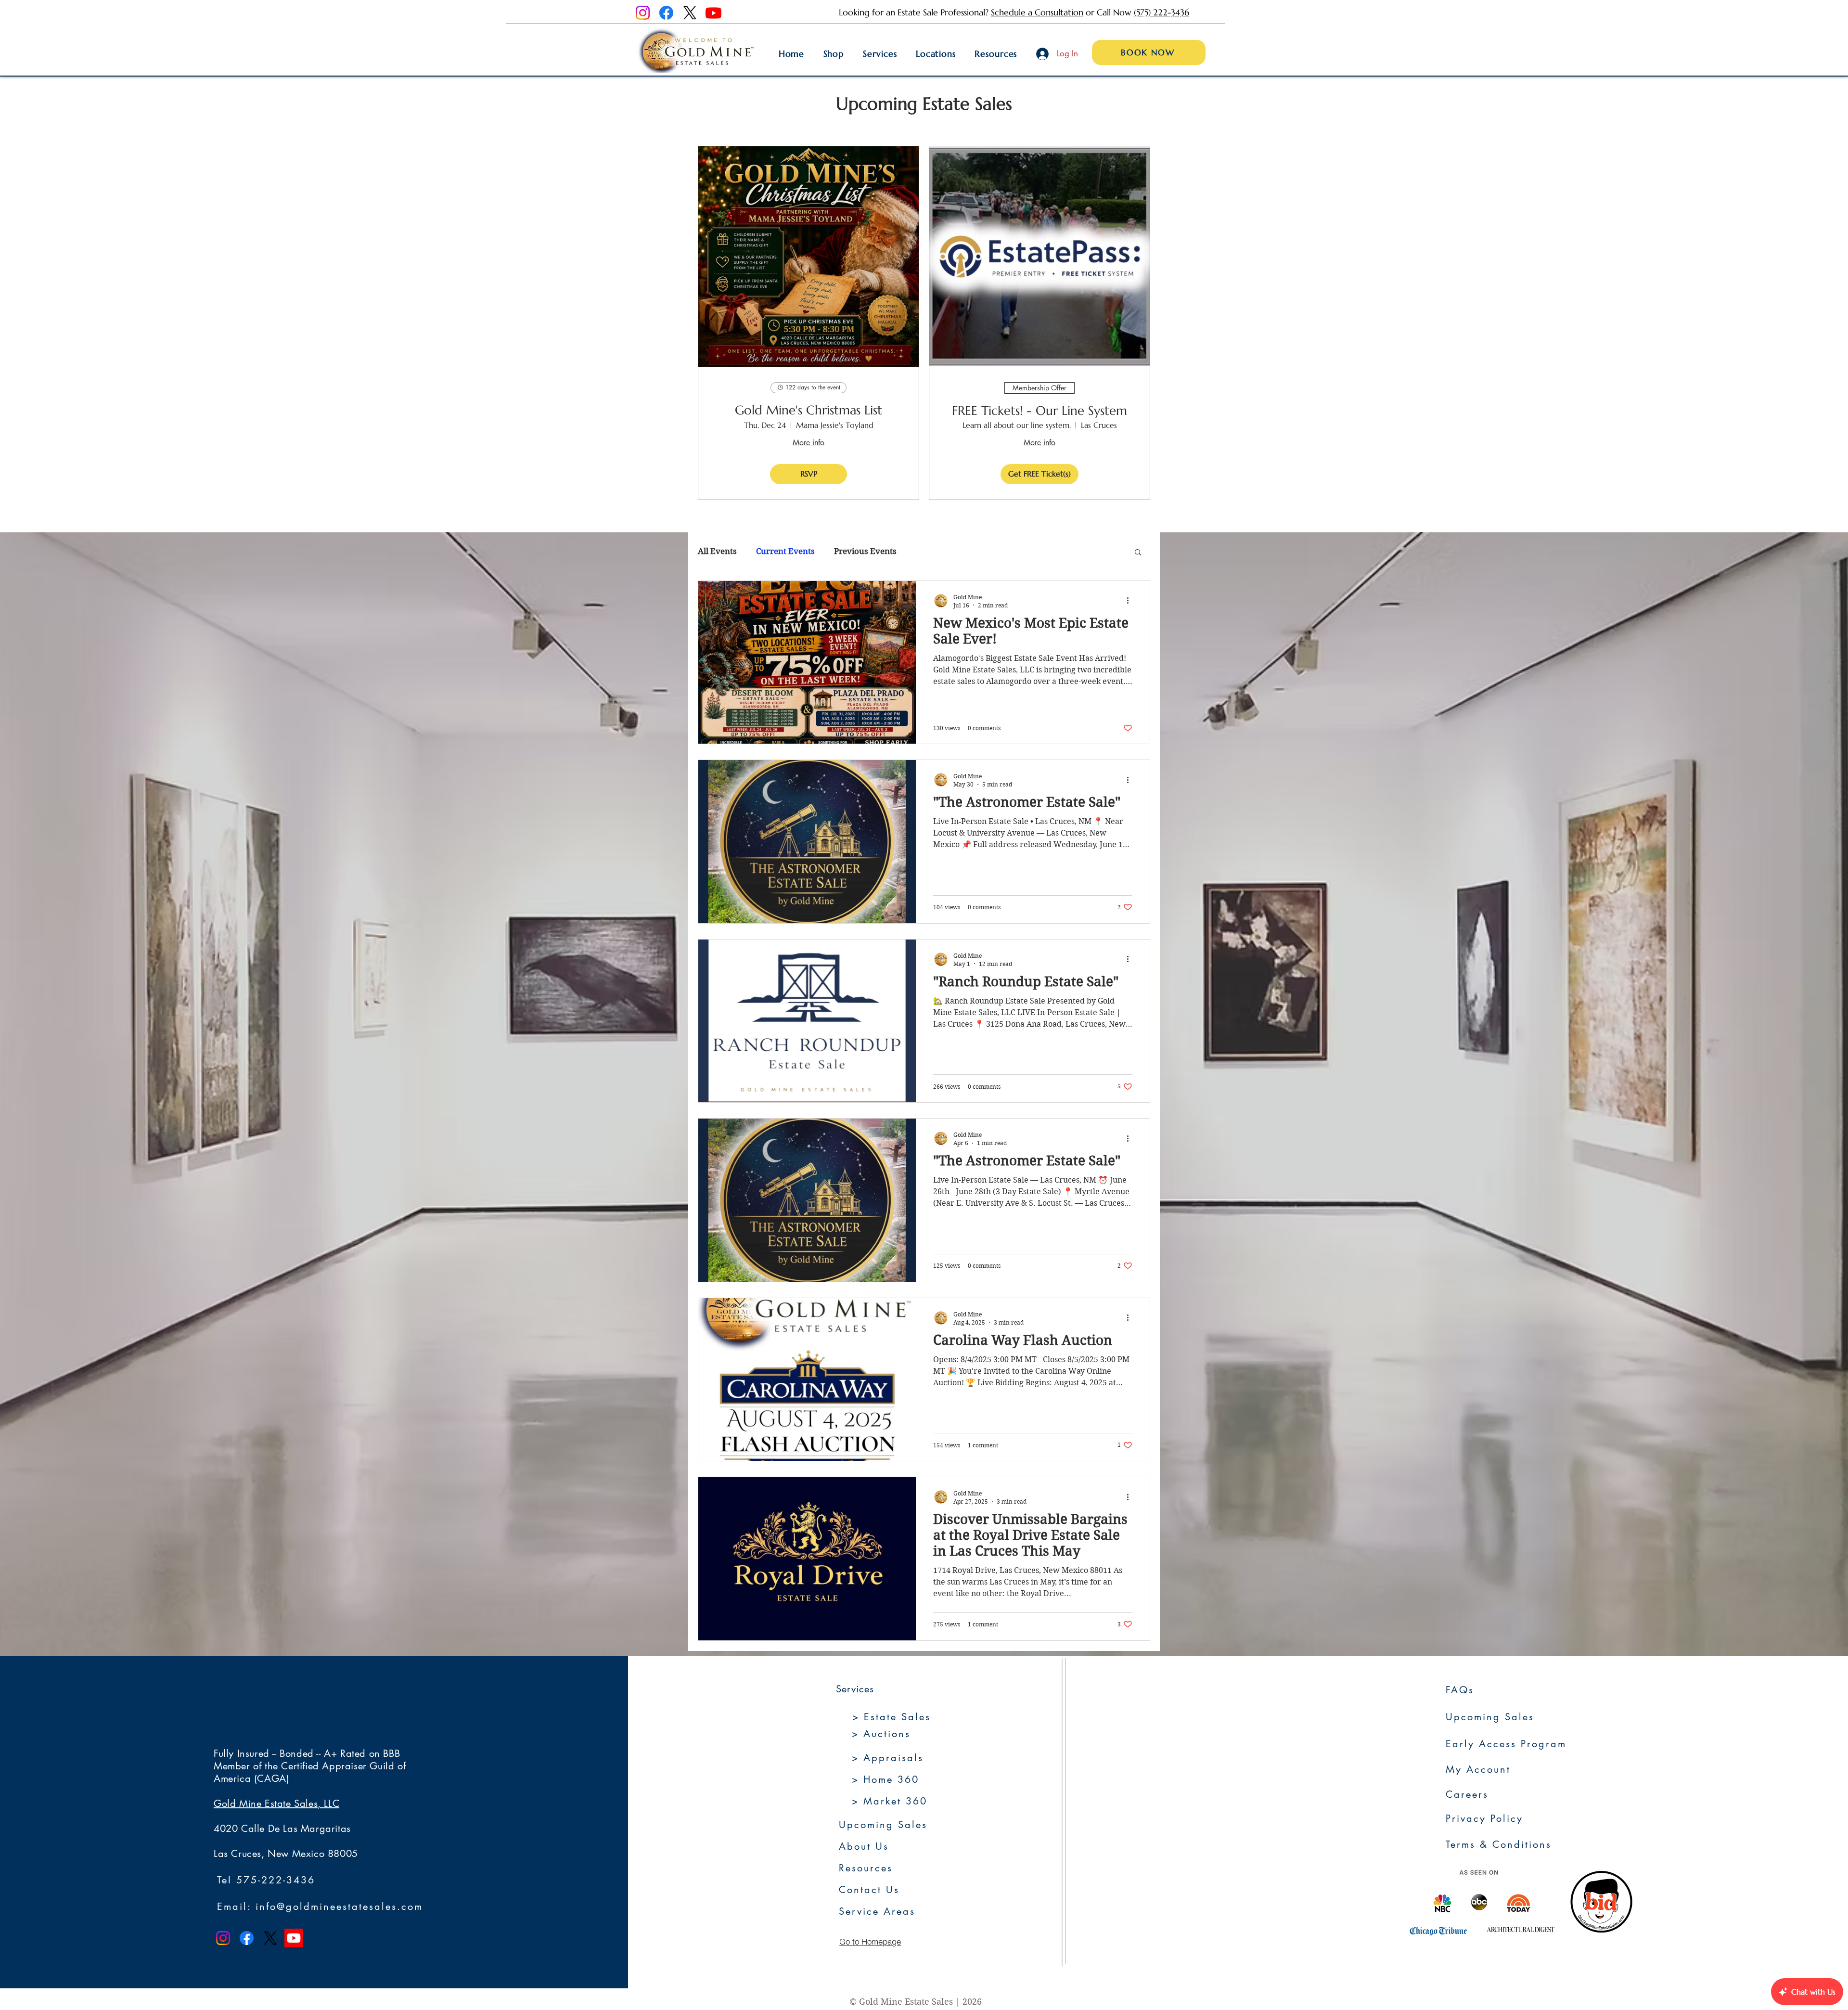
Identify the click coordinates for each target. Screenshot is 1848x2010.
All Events (717, 551)
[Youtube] (713, 13)
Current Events (785, 551)
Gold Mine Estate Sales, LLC (276, 1804)
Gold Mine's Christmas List (808, 410)
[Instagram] (643, 13)
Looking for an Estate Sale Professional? (915, 12)
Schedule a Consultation (1037, 12)
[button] (1138, 553)
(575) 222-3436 (1161, 12)
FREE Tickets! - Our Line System (1039, 411)
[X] (690, 13)
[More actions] (1131, 601)
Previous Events (865, 551)
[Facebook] (666, 13)
